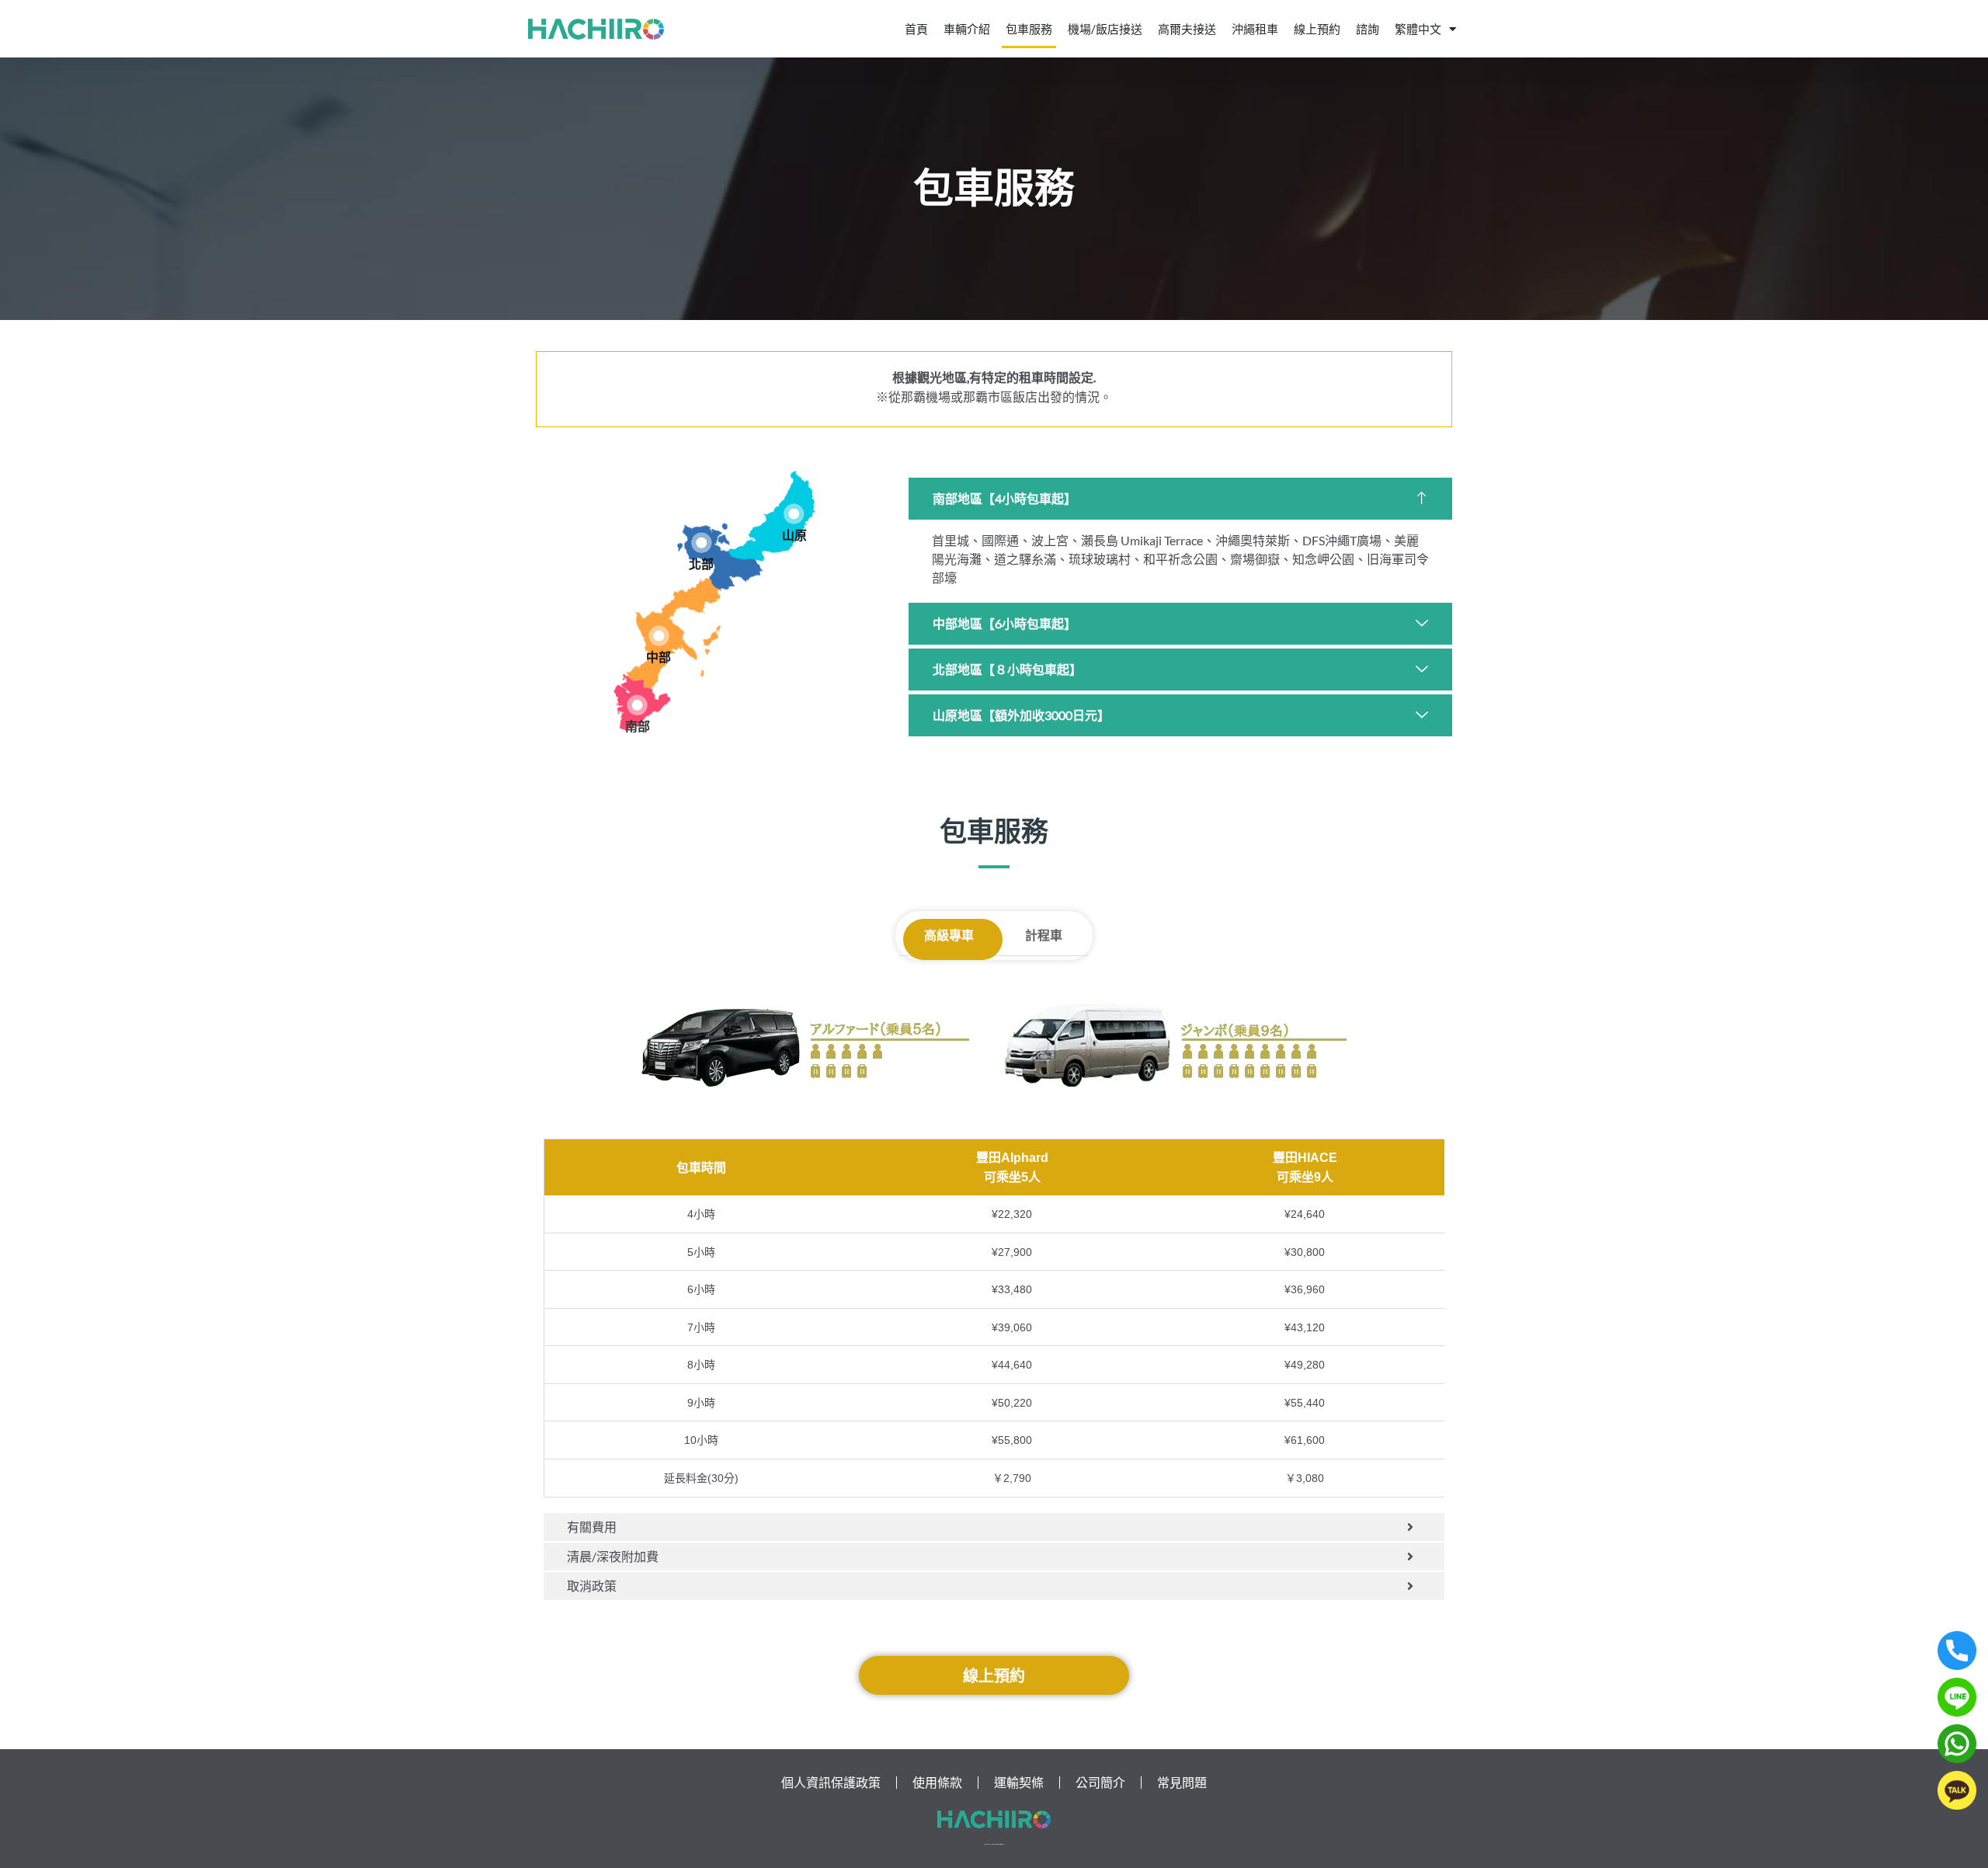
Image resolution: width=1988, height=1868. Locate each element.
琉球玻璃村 (1100, 559)
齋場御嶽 (1255, 559)
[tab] (949, 936)
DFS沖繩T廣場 (1342, 540)
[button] (1180, 499)
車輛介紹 (967, 29)
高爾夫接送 (1187, 29)
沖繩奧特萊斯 (1253, 540)
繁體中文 (1418, 29)
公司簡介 (1100, 1782)
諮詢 (1368, 29)
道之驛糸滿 (1025, 559)
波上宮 (1050, 540)
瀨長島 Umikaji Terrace (1142, 540)
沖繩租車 (1255, 29)
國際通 (1000, 540)
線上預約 (1317, 29)
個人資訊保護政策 (831, 1782)
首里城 (951, 540)
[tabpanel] (994, 1331)
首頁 (916, 29)
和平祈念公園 (1180, 559)
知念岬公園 (1323, 559)
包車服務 (1029, 29)
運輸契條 (1019, 1782)
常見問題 (1182, 1782)
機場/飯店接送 (1105, 29)
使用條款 (937, 1782)
